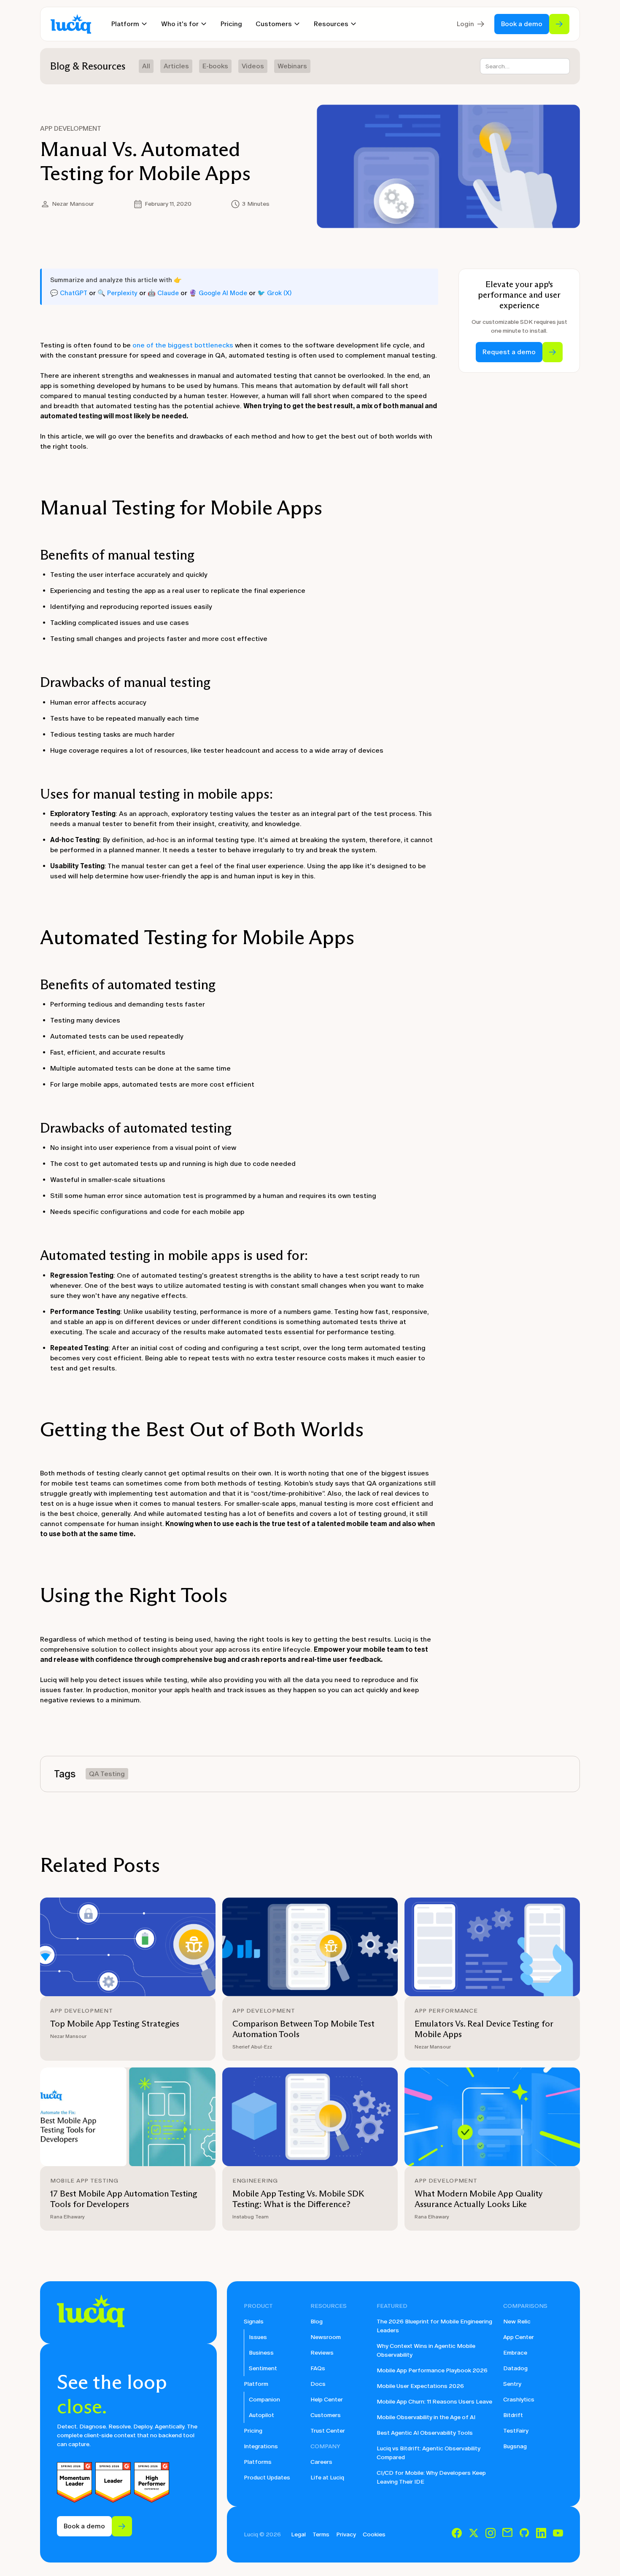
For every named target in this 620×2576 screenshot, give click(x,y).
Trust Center (328, 2431)
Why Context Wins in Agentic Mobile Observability (426, 2350)
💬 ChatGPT (69, 293)
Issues (258, 2337)
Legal (298, 2534)
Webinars (292, 66)
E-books (215, 66)
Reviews (322, 2353)
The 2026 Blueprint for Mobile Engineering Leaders (434, 2326)
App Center (519, 2337)
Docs (318, 2384)
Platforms (258, 2462)
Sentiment (263, 2368)
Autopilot (261, 2415)
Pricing (231, 24)
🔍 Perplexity (117, 293)
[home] (71, 24)
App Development (71, 128)
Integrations (261, 2446)
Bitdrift (513, 2415)
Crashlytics (519, 2400)
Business (261, 2353)
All (146, 66)
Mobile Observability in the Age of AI (426, 2417)
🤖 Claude (163, 293)
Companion (264, 2400)
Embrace (515, 2353)
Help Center (327, 2400)
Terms (321, 2534)
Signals (254, 2322)
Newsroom (326, 2337)
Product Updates (267, 2478)
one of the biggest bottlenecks (183, 345)
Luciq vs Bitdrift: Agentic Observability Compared (429, 2453)
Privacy (346, 2534)
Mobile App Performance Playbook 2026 (432, 2370)
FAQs (318, 2368)
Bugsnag (515, 2446)
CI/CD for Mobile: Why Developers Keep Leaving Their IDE (431, 2477)
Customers (326, 2415)
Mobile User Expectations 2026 (420, 2386)
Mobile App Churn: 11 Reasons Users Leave (434, 2402)
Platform (256, 2384)
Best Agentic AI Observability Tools (425, 2433)
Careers (321, 2462)
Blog (317, 2322)
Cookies (374, 2534)
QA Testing (107, 1774)
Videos (253, 66)
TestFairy (516, 2431)
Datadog (515, 2368)
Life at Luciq (327, 2478)
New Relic (517, 2322)
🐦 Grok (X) (274, 293)
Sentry (512, 2384)
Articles (176, 66)
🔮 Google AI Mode (218, 293)
